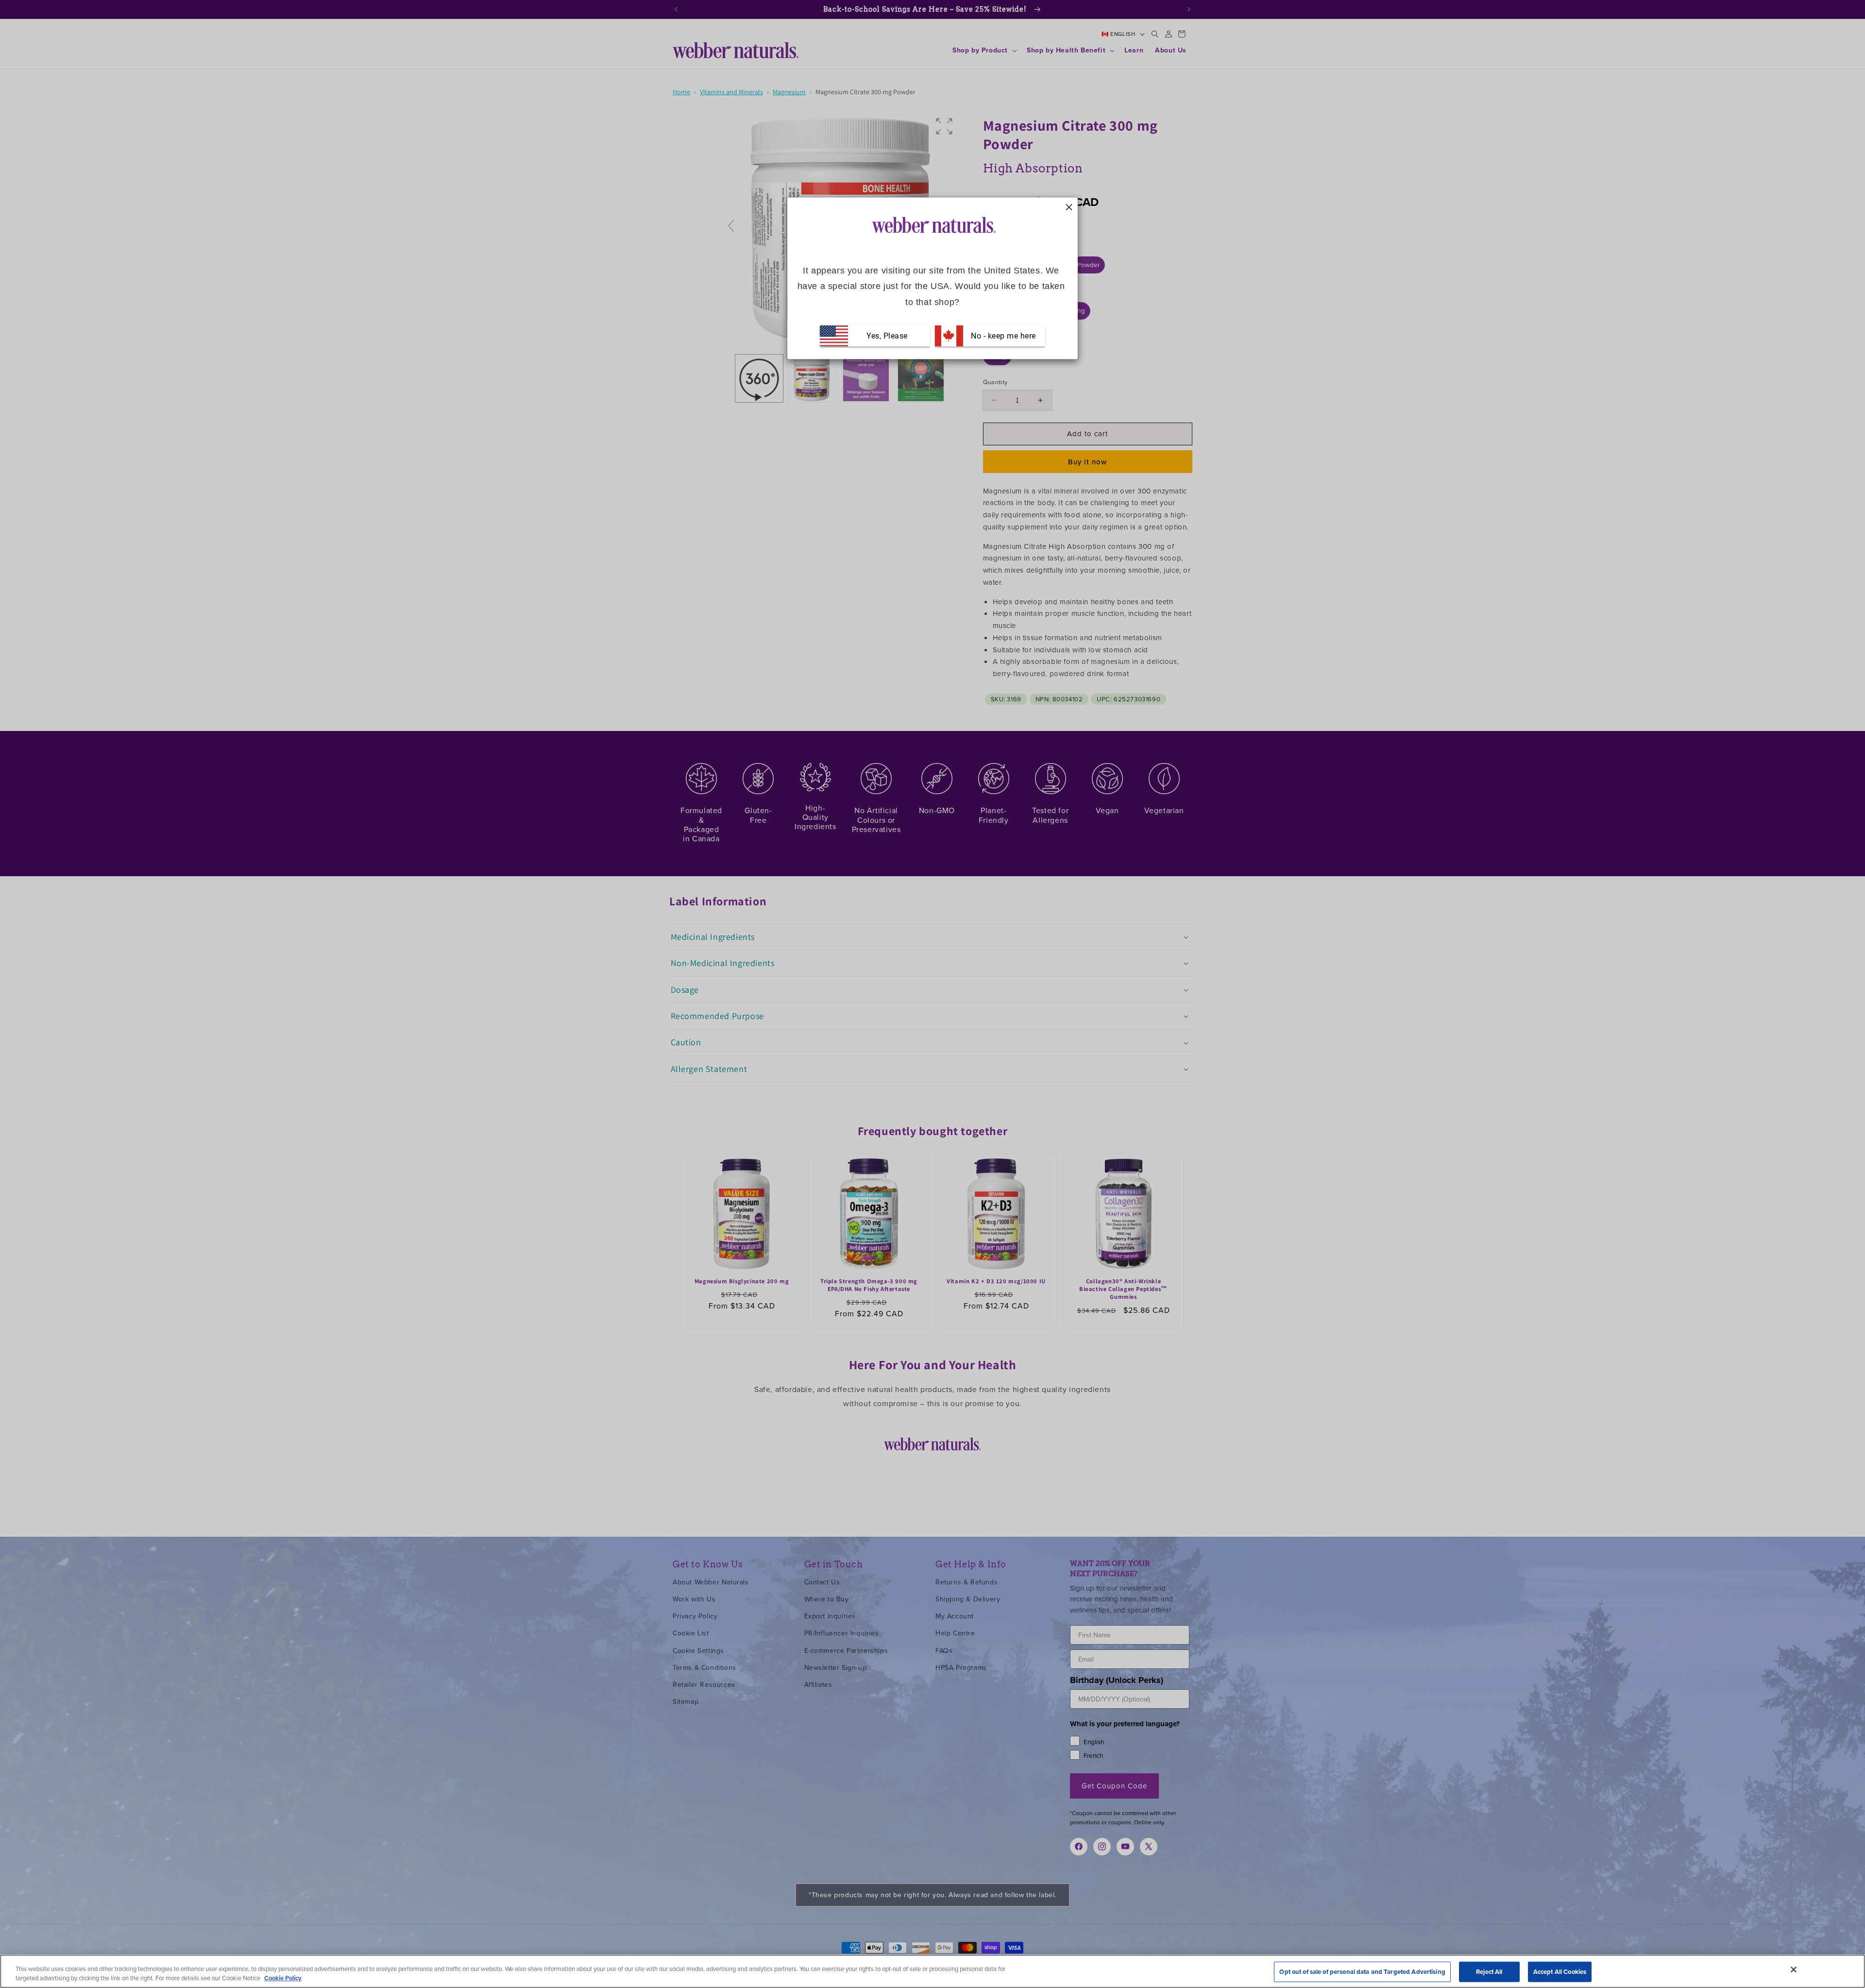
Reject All (1489, 1972)
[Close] (1794, 1970)
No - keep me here (1002, 336)
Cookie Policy (283, 1978)
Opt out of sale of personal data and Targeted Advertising (1362, 1972)
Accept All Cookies (1560, 1972)
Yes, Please (887, 336)
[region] (932, 1971)
